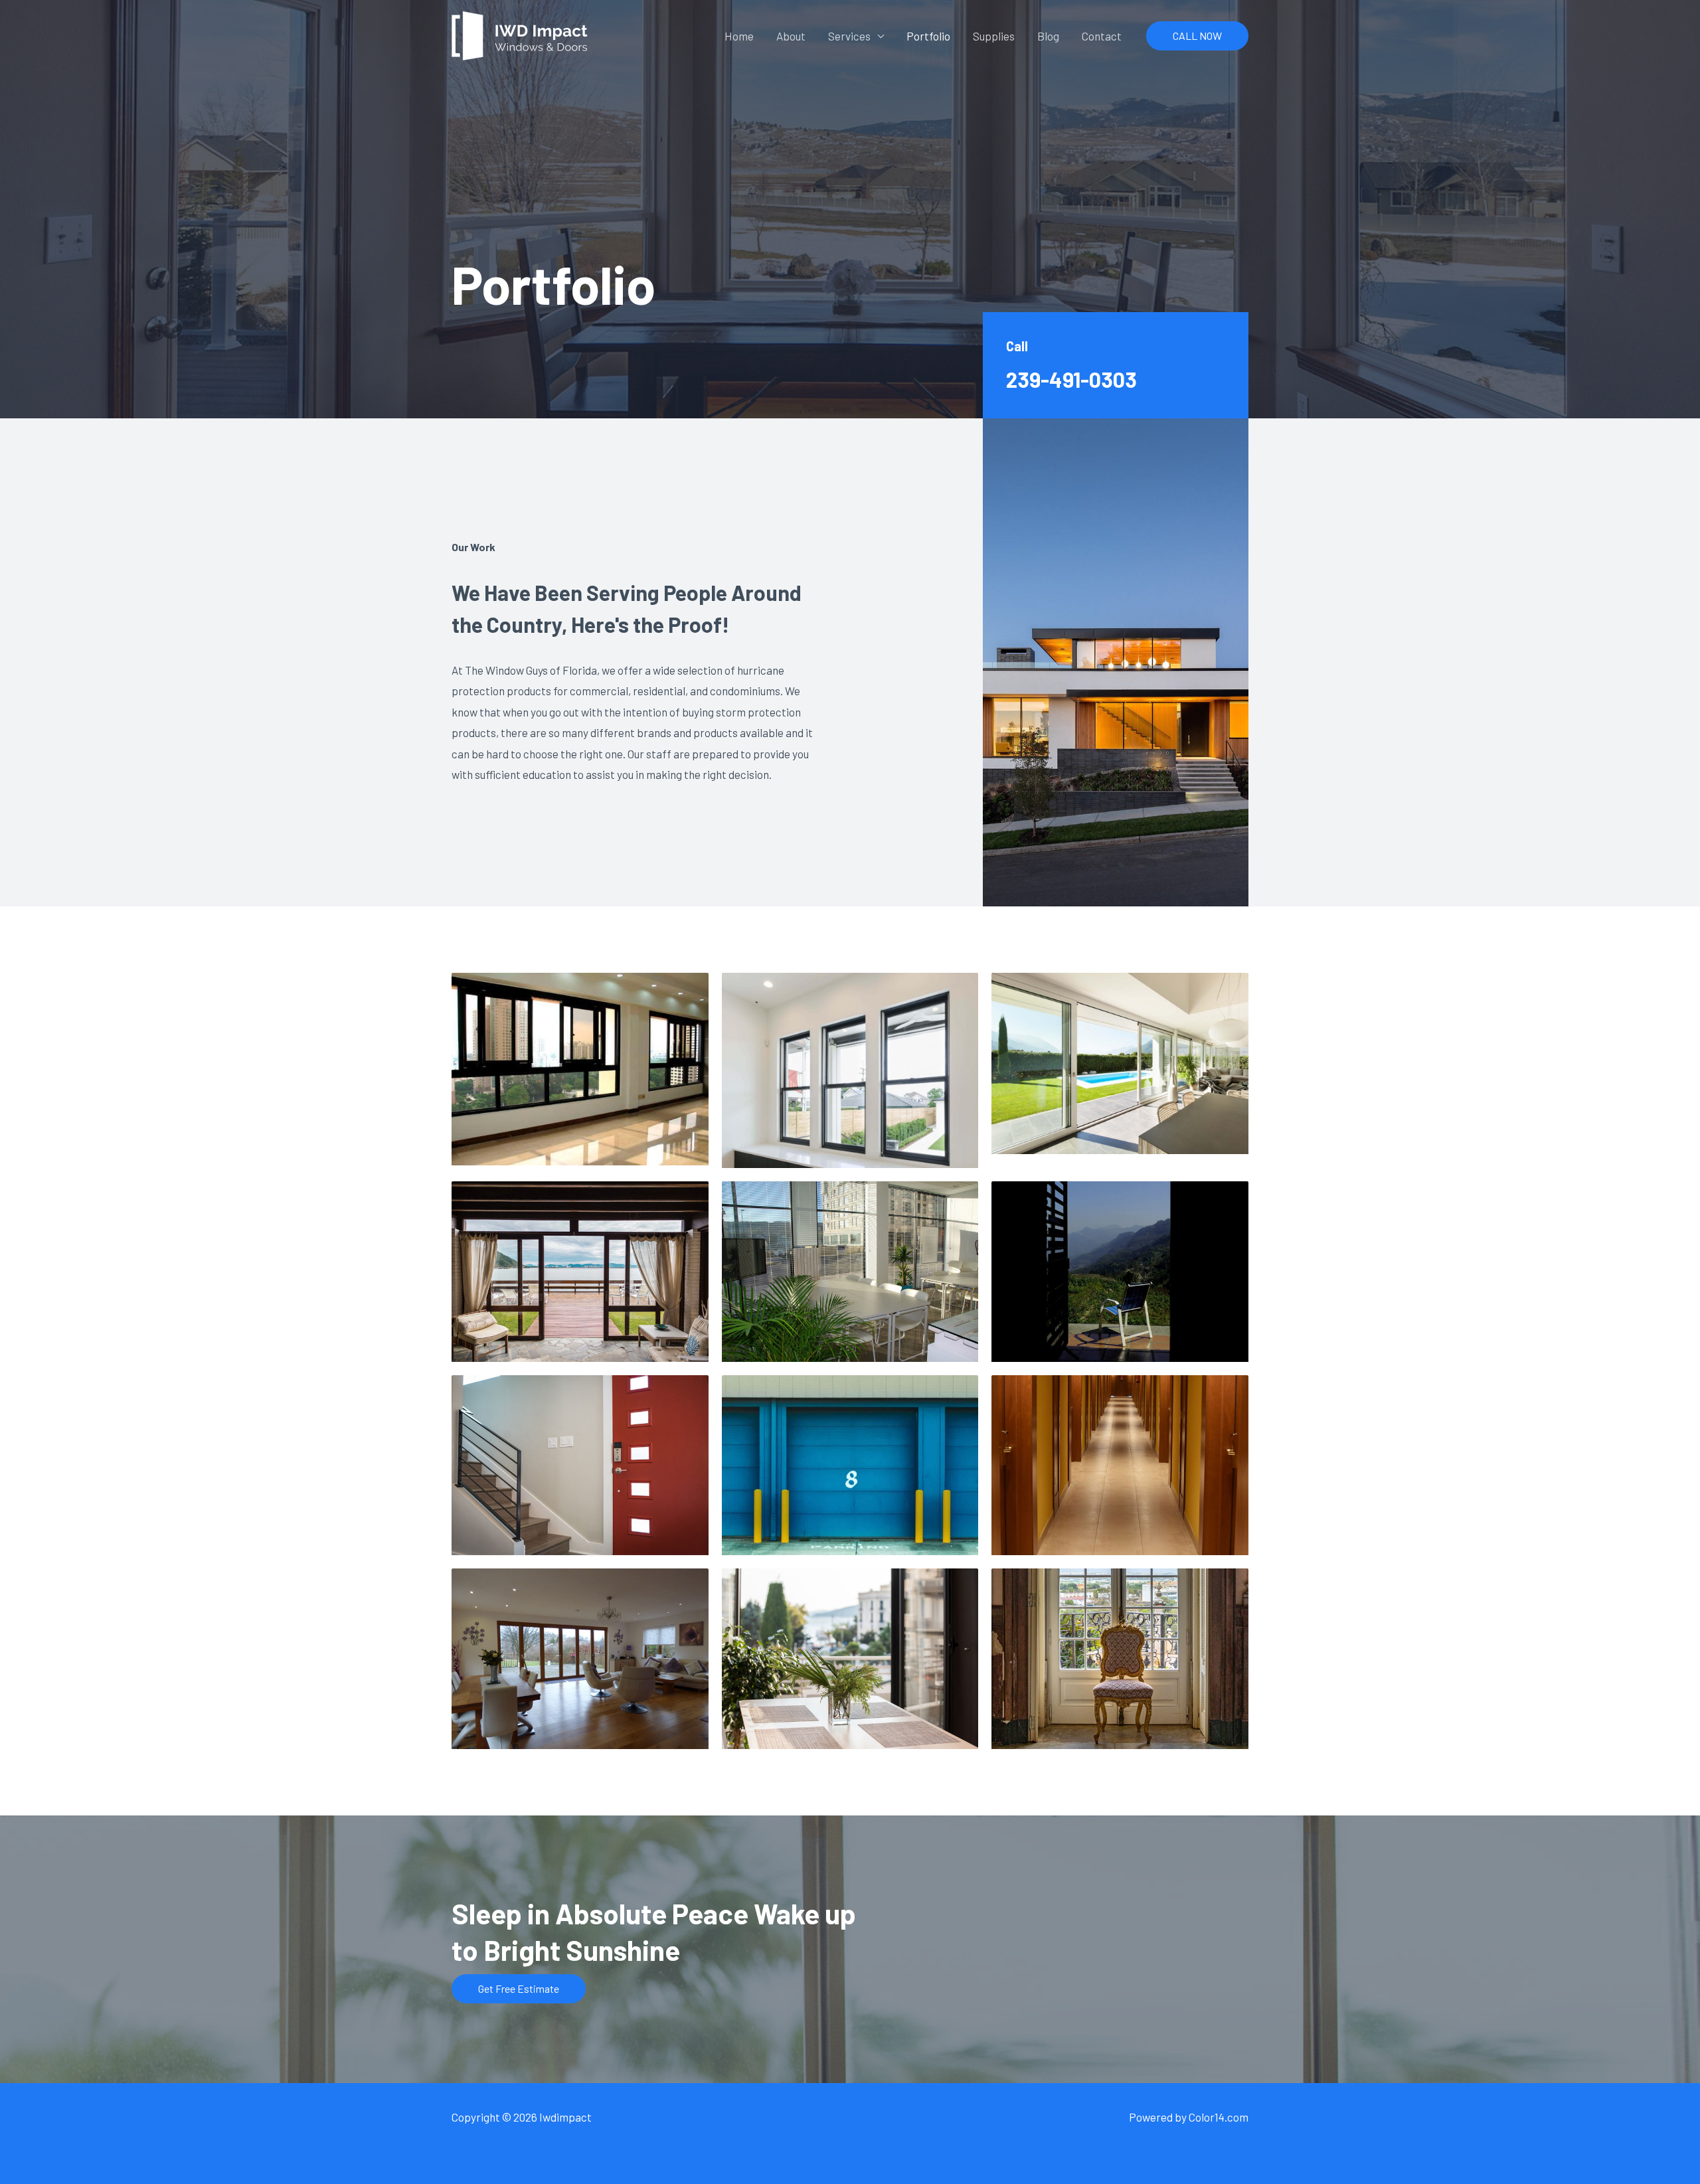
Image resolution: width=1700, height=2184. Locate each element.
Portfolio (928, 36)
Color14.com (1219, 2117)
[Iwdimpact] (520, 34)
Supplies (994, 36)
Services (849, 36)
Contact (1102, 36)
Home (739, 36)
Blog (1048, 36)
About (791, 36)
